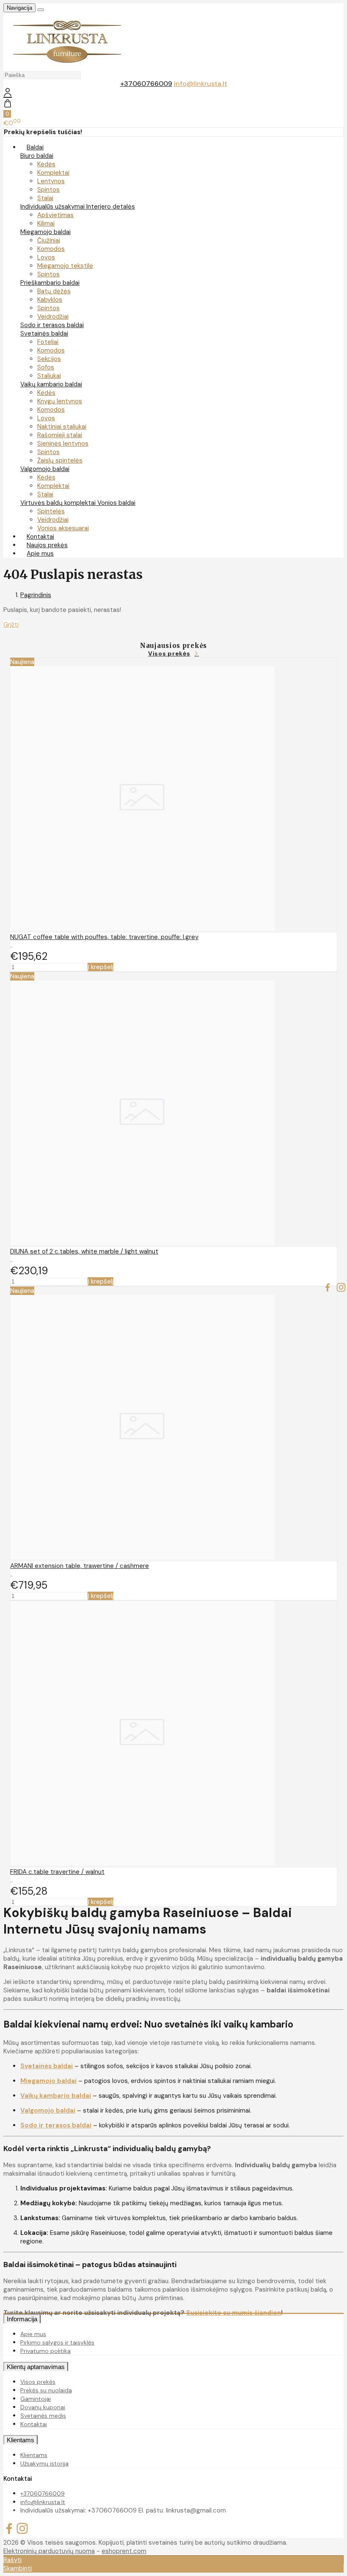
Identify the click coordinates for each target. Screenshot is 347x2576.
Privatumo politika (45, 2351)
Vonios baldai (116, 503)
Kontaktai (34, 2424)
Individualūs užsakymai (53, 207)
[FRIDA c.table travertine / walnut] (142, 1863)
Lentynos (51, 181)
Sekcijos (49, 359)
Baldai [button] (35, 147)
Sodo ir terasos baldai (52, 325)
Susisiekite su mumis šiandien (234, 2313)
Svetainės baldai (44, 333)
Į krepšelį (101, 967)
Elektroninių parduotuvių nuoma (49, 2551)
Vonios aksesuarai (63, 528)
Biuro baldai (37, 156)
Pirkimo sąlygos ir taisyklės (57, 2342)
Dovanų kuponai (43, 2407)
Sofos (46, 367)
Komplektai (53, 173)
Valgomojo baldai (45, 469)
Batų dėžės (54, 291)
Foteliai (48, 342)
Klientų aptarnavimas (36, 2367)
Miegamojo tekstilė (65, 266)
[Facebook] (328, 1288)
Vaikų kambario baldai (51, 384)
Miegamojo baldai (45, 232)
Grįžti (11, 625)
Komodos (51, 249)
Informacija (22, 2319)
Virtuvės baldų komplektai (59, 503)
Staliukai (49, 376)
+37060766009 (146, 84)
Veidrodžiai (53, 317)
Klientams (21, 2440)
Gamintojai (36, 2399)
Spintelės (51, 511)
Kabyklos (50, 300)
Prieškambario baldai (50, 283)
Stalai (45, 198)
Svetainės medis (43, 2416)
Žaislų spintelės (60, 460)
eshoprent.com (124, 2551)
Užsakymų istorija (44, 2463)
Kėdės (46, 164)
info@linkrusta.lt (201, 84)
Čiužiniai (49, 240)
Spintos (48, 190)
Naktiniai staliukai (62, 427)
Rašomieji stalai (60, 435)
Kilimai (46, 223)
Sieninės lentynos (63, 444)
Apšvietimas (55, 215)
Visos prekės (169, 653)
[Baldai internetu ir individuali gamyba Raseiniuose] (67, 66)
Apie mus (40, 554)
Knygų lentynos (60, 401)
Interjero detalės (111, 207)
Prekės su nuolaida (46, 2390)
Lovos (46, 257)
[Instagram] (341, 1288)
